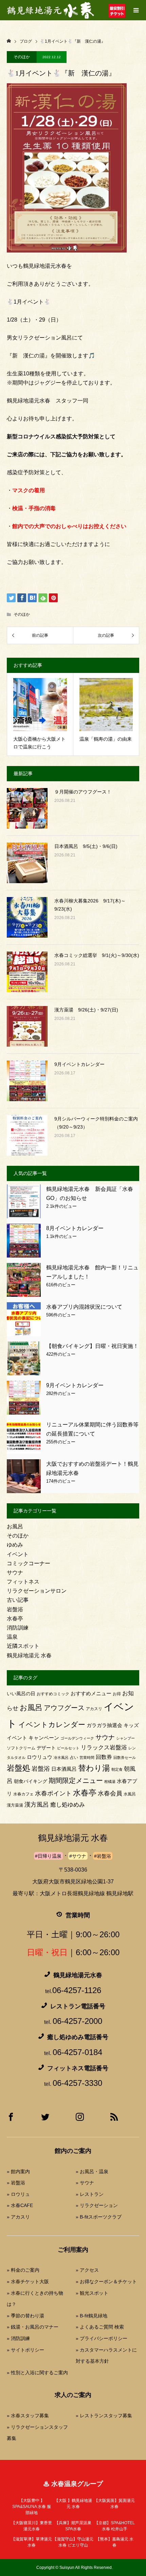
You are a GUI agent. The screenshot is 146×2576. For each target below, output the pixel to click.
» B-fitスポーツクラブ (99, 2217)
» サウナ (85, 2183)
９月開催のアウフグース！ (83, 792)
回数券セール (125, 1758)
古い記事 (18, 1600)
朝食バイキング (31, 1781)
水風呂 (130, 1794)
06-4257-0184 (77, 2052)
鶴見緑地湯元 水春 (29, 1655)
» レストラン (90, 2194)
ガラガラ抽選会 (104, 1725)
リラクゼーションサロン (37, 1591)
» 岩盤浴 (16, 2183)
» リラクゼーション (97, 2205)
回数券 (104, 1757)
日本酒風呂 (64, 1769)
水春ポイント (53, 1793)
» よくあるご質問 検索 (100, 2327)
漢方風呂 (37, 1805)
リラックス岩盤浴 (104, 1748)
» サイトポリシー (25, 2350)
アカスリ (94, 1709)
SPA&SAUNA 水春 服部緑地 (32, 2507)
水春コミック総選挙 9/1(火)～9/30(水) (97, 955)
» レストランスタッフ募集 (104, 2416)
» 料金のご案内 (23, 2270)
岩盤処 (19, 1768)
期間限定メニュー (76, 1781)
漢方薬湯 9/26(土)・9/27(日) (86, 1010)
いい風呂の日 (21, 1694)
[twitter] (45, 2119)
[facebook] (11, 2119)
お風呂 (15, 1526)
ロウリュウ (40, 1757)
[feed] (114, 2119)
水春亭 (15, 1619)
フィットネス (23, 1582)
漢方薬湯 (15, 1805)
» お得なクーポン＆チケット (106, 2282)
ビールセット (68, 1748)
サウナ (15, 1573)
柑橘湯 (110, 1782)
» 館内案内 (18, 2171)
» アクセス (87, 2270)
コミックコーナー (29, 1563)
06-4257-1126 (77, 1990)
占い (74, 1758)
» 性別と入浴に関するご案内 (37, 2373)
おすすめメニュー (91, 1693)
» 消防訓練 (18, 2338)
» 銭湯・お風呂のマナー (33, 2327)
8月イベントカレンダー (75, 1228)
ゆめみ (15, 1545)
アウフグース (64, 1708)
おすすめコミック (53, 1694)
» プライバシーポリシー (102, 2338)
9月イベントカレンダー (79, 1064)
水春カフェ (23, 1794)
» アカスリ (18, 2217)
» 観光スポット (92, 2293)
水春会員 (110, 1793)
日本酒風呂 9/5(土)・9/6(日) (86, 846)
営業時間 (87, 1758)
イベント (18, 1554)
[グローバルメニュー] (136, 10)
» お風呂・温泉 (92, 2171)
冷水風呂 (61, 1758)
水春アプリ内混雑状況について (84, 1307)
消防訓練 (18, 1628)
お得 (117, 1694)
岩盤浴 (15, 1609)
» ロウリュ (18, 2194)
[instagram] (80, 2119)
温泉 (12, 1637)
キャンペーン (44, 1738)
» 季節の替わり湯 (25, 2316)
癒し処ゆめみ (68, 1805)
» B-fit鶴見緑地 (92, 2316)
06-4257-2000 (77, 2021)
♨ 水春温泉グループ (73, 2484)
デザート (46, 1748)
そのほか (22, 57)
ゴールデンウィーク (77, 1738)
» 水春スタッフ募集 (28, 2416)
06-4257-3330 (77, 2083)
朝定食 (117, 1769)
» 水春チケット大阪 (28, 2282)
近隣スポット (23, 1646)
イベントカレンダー (52, 1724)
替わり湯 (94, 1768)
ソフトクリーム (21, 1748)
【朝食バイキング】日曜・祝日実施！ (92, 1346)
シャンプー (125, 1738)
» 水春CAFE (20, 2205)
